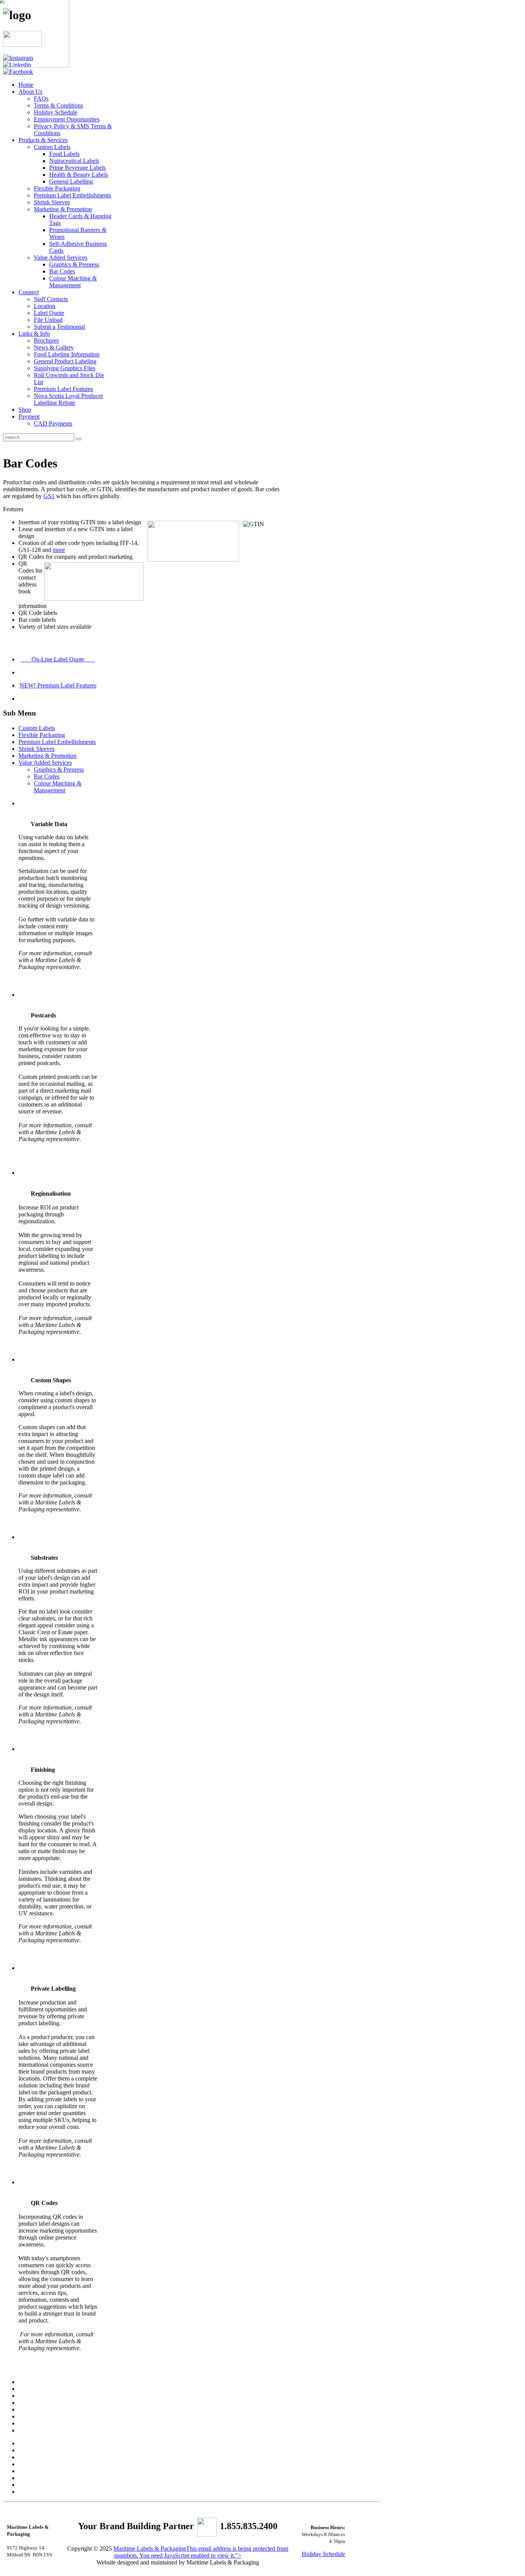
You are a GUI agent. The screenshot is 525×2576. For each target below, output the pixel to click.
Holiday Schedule (323, 2554)
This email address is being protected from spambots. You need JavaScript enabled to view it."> (201, 2552)
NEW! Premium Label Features (58, 685)
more (59, 550)
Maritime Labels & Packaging (150, 2549)
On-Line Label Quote (58, 659)
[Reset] (79, 439)
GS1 (49, 496)
